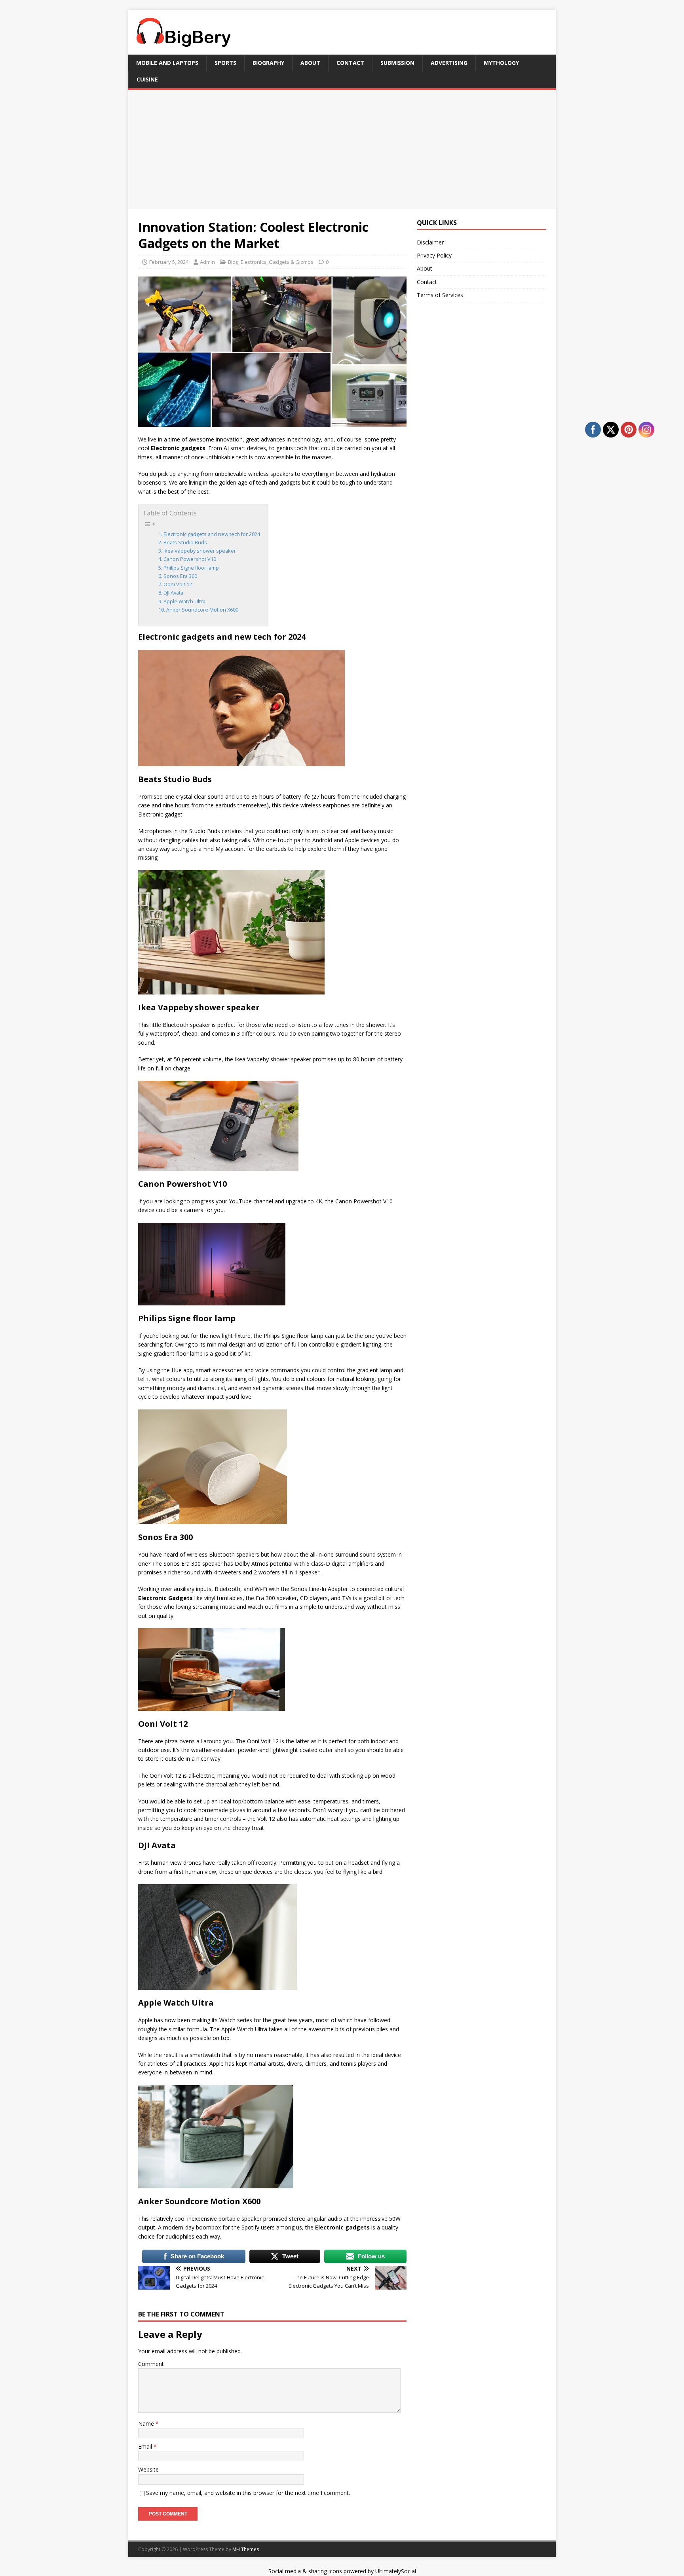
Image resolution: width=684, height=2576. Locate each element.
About (310, 63)
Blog (233, 262)
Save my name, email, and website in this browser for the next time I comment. (248, 2493)
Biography (268, 63)
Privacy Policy (434, 255)
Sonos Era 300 (180, 576)
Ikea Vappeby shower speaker (200, 551)
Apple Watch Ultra (184, 601)
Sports (225, 63)
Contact (350, 63)
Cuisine (147, 79)
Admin (207, 262)
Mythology (501, 63)
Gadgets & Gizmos (291, 262)
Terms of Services (440, 295)
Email (146, 2446)
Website (148, 2469)
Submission (397, 63)
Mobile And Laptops (167, 63)
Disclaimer (430, 242)
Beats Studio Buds (185, 543)
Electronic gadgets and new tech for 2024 (212, 534)
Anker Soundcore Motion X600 (202, 610)
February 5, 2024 (169, 262)
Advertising (449, 63)
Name (147, 2424)
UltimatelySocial (396, 2571)
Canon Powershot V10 (190, 559)
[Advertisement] (342, 150)
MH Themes (246, 2549)
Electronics (254, 262)
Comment (151, 2364)
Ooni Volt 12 (178, 584)
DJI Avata (173, 593)
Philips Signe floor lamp (191, 568)
